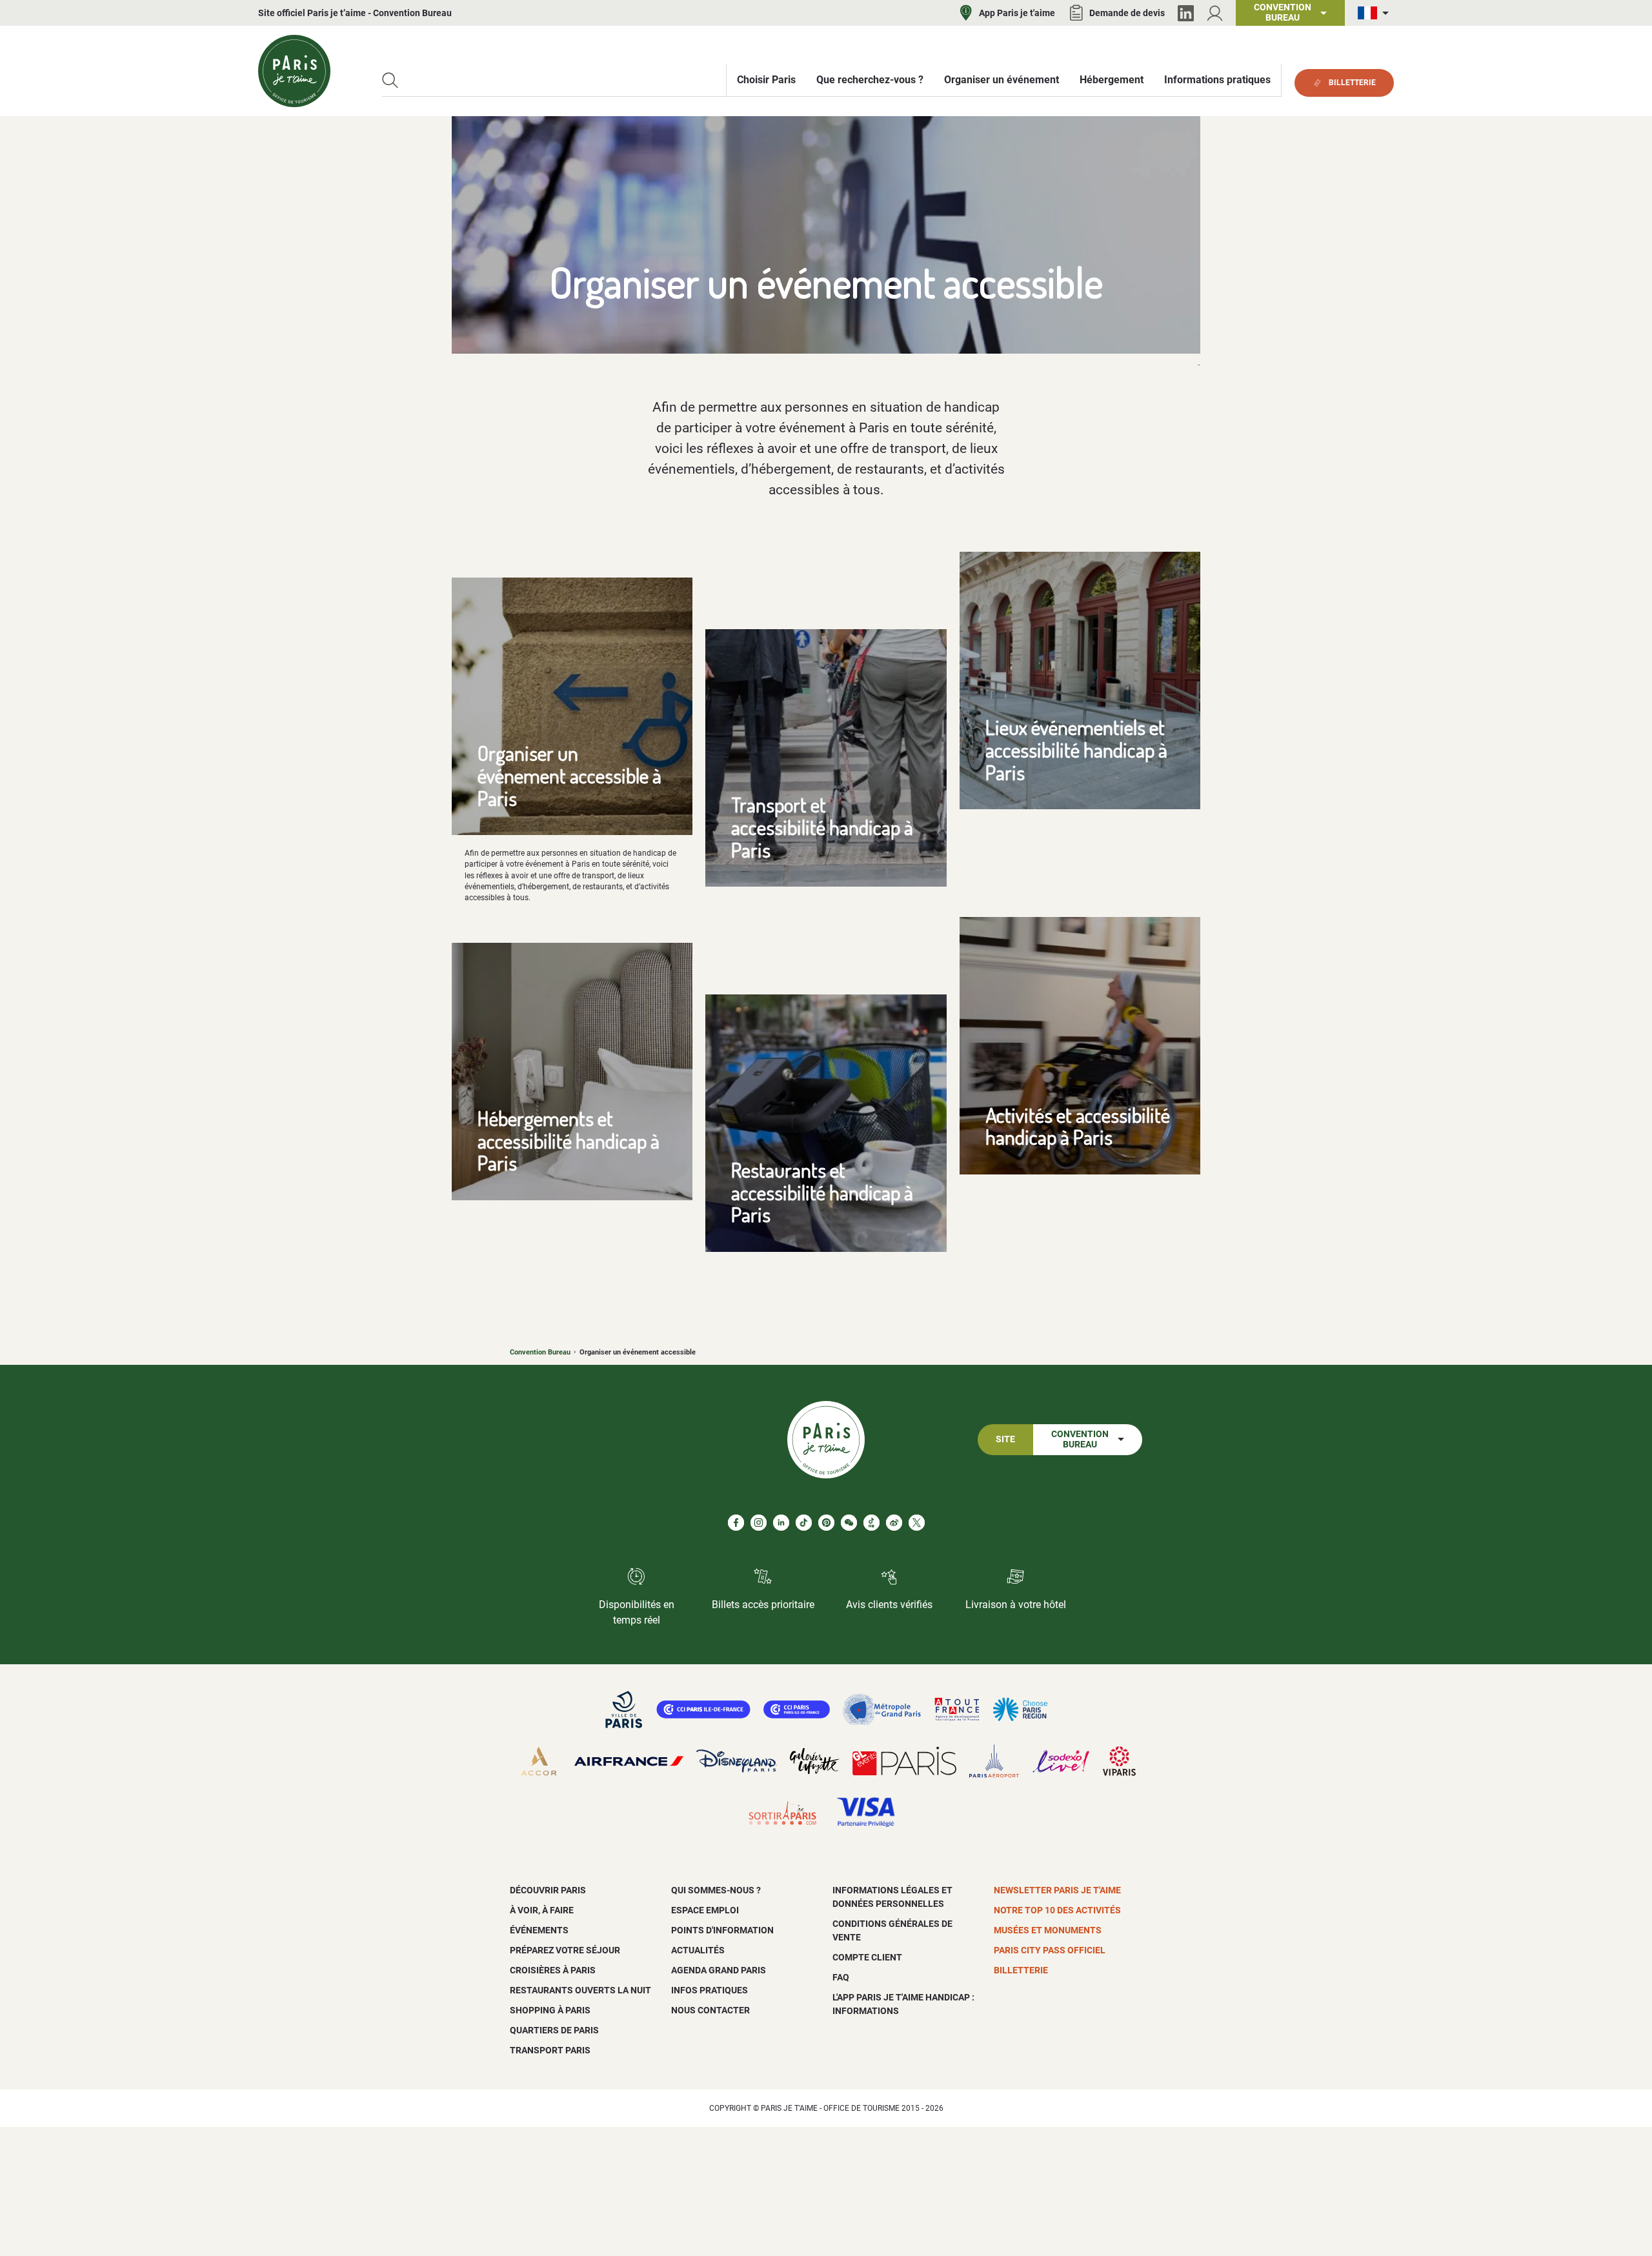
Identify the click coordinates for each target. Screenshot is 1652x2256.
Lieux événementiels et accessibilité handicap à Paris (1076, 749)
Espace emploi (705, 1910)
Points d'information (722, 1930)
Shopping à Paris (550, 2010)
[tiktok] (804, 1523)
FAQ (841, 1977)
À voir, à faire (542, 1910)
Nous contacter (710, 2010)
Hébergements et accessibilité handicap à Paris (569, 1140)
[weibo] (894, 1523)
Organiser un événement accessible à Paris (569, 775)
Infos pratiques (710, 1990)
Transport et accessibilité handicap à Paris (822, 827)
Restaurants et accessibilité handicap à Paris (822, 1192)
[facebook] (736, 1523)
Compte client (867, 1957)
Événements (539, 1930)
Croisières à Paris (553, 1970)
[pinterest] (826, 1523)
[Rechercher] (390, 80)
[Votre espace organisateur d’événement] (1215, 13)
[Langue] (1376, 13)
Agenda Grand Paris (719, 1970)
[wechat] (849, 1523)
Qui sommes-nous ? (716, 1890)
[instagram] (759, 1523)
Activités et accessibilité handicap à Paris (1078, 1126)
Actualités (698, 1950)
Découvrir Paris (548, 1890)
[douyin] (871, 1523)
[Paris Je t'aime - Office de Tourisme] (294, 71)
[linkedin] (781, 1523)
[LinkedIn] (1186, 13)
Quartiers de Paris (554, 2030)
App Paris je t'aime (1017, 13)
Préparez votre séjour (565, 1950)
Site (1005, 1439)
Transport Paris (550, 2050)
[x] (917, 1523)
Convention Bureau (540, 1352)
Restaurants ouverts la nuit (580, 1990)
